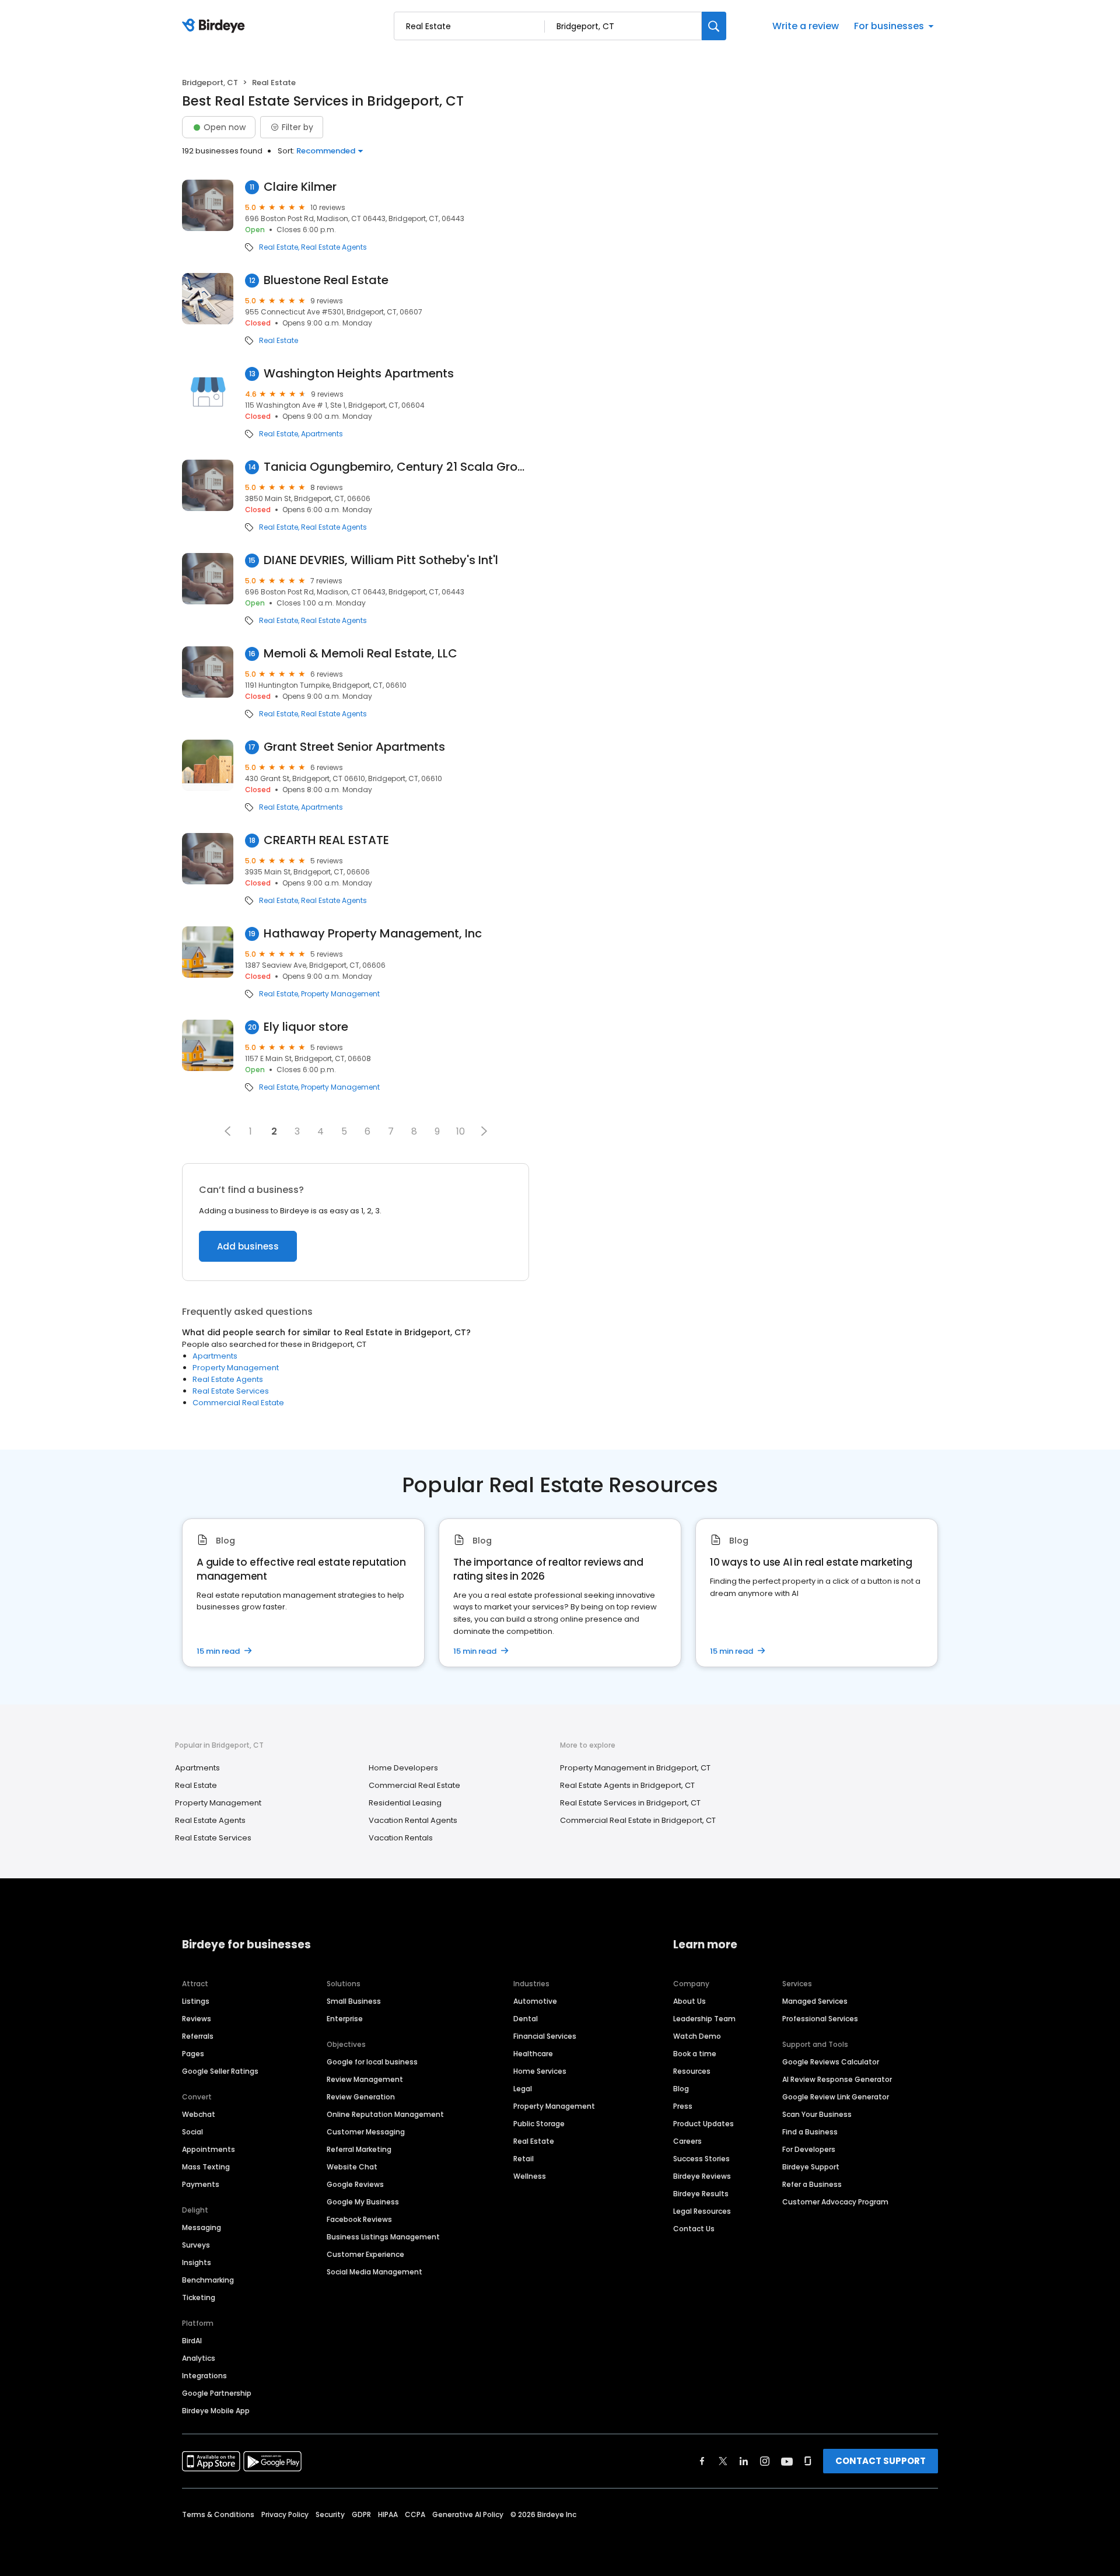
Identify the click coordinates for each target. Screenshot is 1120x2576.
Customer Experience (365, 2254)
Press (683, 2106)
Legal (523, 2089)
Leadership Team (704, 2019)
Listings (196, 2001)
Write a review (806, 26)
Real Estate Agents (334, 247)
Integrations (204, 2376)
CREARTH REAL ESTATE (326, 840)
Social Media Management (374, 2272)
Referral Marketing (359, 2149)
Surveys (196, 2245)
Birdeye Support (811, 2167)
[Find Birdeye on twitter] (723, 2461)
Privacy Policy (285, 2514)
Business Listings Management (383, 2237)
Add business (248, 1246)
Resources (692, 2071)
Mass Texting (206, 2167)
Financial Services (545, 2036)
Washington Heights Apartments (359, 374)
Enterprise (345, 2019)
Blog (681, 2089)
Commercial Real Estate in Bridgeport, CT (638, 1820)
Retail (524, 2159)
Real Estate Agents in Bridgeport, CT (627, 1785)
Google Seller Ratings (220, 2071)
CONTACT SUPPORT (881, 2461)
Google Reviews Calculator (831, 2062)
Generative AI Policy (468, 2514)
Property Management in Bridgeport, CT (635, 1768)
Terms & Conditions (218, 2514)
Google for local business (372, 2062)
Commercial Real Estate (238, 1403)
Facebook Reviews (359, 2219)
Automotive (535, 2001)
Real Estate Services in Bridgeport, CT (630, 1803)
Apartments (322, 434)
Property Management (340, 994)
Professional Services (820, 2019)
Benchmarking (208, 2280)
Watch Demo (697, 2036)
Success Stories (701, 2159)
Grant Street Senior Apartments (354, 747)
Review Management (365, 2079)
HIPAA (388, 2514)
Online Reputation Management (385, 2114)
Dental (526, 2019)
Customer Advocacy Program (835, 2202)
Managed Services (815, 2001)
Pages (193, 2054)
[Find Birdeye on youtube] (787, 2461)
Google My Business (363, 2202)
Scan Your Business (817, 2114)
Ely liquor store (306, 1027)
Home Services (540, 2071)
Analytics (199, 2358)
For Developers (809, 2149)
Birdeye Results (701, 2194)
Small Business (354, 2001)
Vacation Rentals (401, 1838)
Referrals (198, 2036)
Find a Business (810, 2132)
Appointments (209, 2149)
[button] (228, 1131)
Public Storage (539, 2124)
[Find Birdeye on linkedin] (744, 2461)
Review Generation (361, 2097)
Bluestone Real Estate (326, 280)
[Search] (714, 26)
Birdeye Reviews (702, 2176)
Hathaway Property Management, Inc (373, 934)
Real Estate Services (231, 1391)
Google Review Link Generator (836, 2097)
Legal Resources (702, 2211)
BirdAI (192, 2341)
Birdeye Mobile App (216, 2411)
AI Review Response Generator (837, 2079)
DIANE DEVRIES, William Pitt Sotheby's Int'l (381, 560)
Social (192, 2132)
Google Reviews (355, 2184)
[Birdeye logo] (216, 26)
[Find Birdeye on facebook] (702, 2461)
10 (461, 1131)
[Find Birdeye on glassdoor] (808, 2461)
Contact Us (694, 2229)
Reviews (197, 2019)
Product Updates (703, 2124)
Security (330, 2514)
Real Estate (279, 247)
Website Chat (352, 2167)
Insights (197, 2262)
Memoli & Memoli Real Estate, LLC (360, 654)
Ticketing (199, 2297)
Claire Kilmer (300, 187)
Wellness (530, 2176)
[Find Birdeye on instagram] (765, 2461)
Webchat (199, 2114)
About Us (689, 2001)
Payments (201, 2184)
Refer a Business (812, 2184)
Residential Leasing (405, 1803)
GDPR (361, 2514)
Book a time (695, 2054)
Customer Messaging (366, 2132)
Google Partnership (217, 2393)
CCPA (415, 2514)
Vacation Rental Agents (413, 1820)
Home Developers (403, 1768)
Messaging (202, 2227)
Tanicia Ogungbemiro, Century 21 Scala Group (396, 467)
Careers (687, 2141)
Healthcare (533, 2054)
